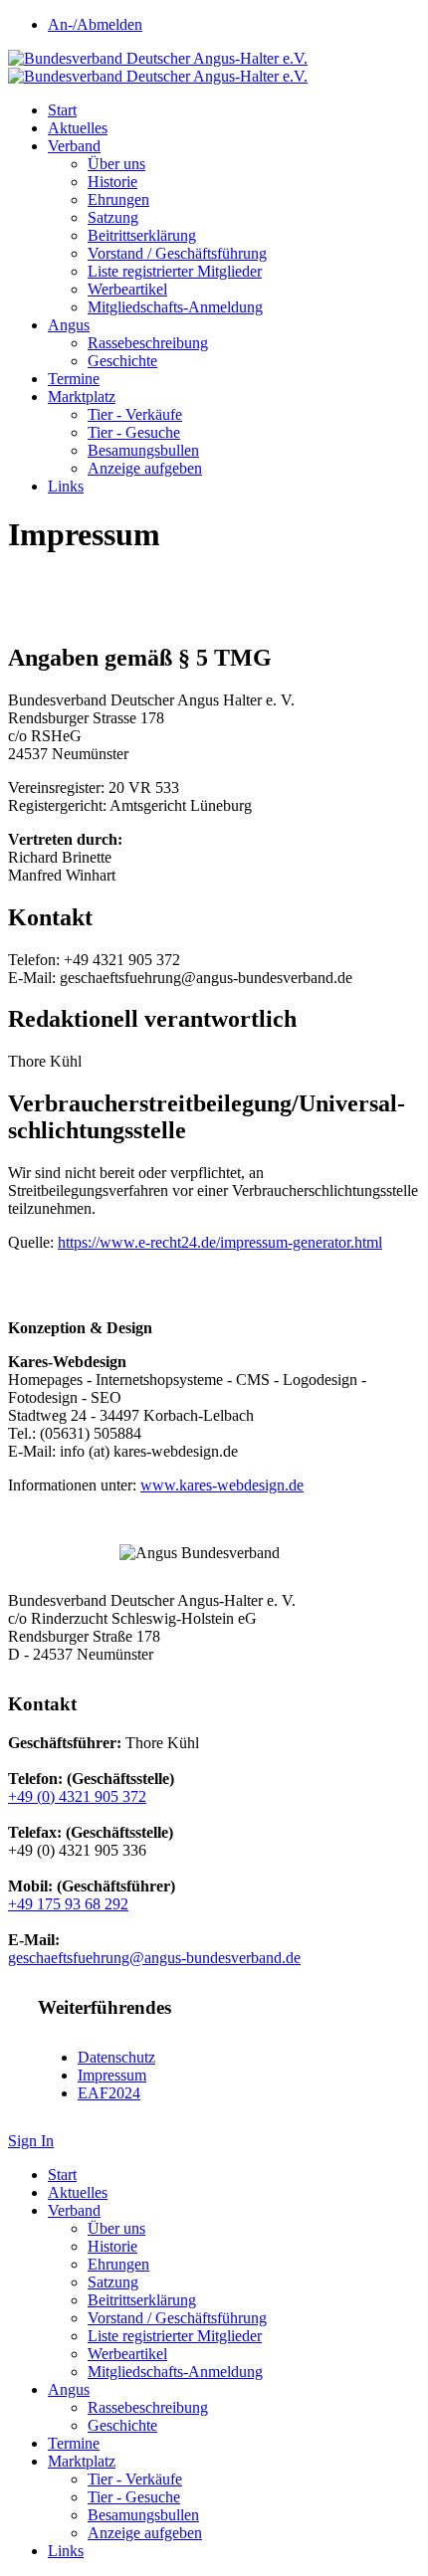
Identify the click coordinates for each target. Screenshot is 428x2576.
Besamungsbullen (143, 450)
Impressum (112, 2075)
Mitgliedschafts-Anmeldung (175, 307)
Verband (74, 146)
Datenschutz (116, 2057)
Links (66, 486)
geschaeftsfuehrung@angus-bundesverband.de (154, 1958)
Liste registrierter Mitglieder (175, 271)
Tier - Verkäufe (135, 414)
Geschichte (122, 361)
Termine (74, 379)
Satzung (113, 217)
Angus (69, 325)
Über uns (116, 164)
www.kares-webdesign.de (222, 1485)
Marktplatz (82, 396)
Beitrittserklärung (142, 235)
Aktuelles (78, 128)
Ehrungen (118, 199)
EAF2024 (109, 2093)
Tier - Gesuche (134, 432)
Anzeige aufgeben (145, 468)
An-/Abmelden (95, 24)
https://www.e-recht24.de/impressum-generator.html (220, 1242)
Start (62, 110)
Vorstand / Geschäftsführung (177, 253)
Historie (112, 182)
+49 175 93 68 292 (68, 1904)
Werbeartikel (127, 289)
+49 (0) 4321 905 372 (77, 1796)
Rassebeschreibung (148, 343)
